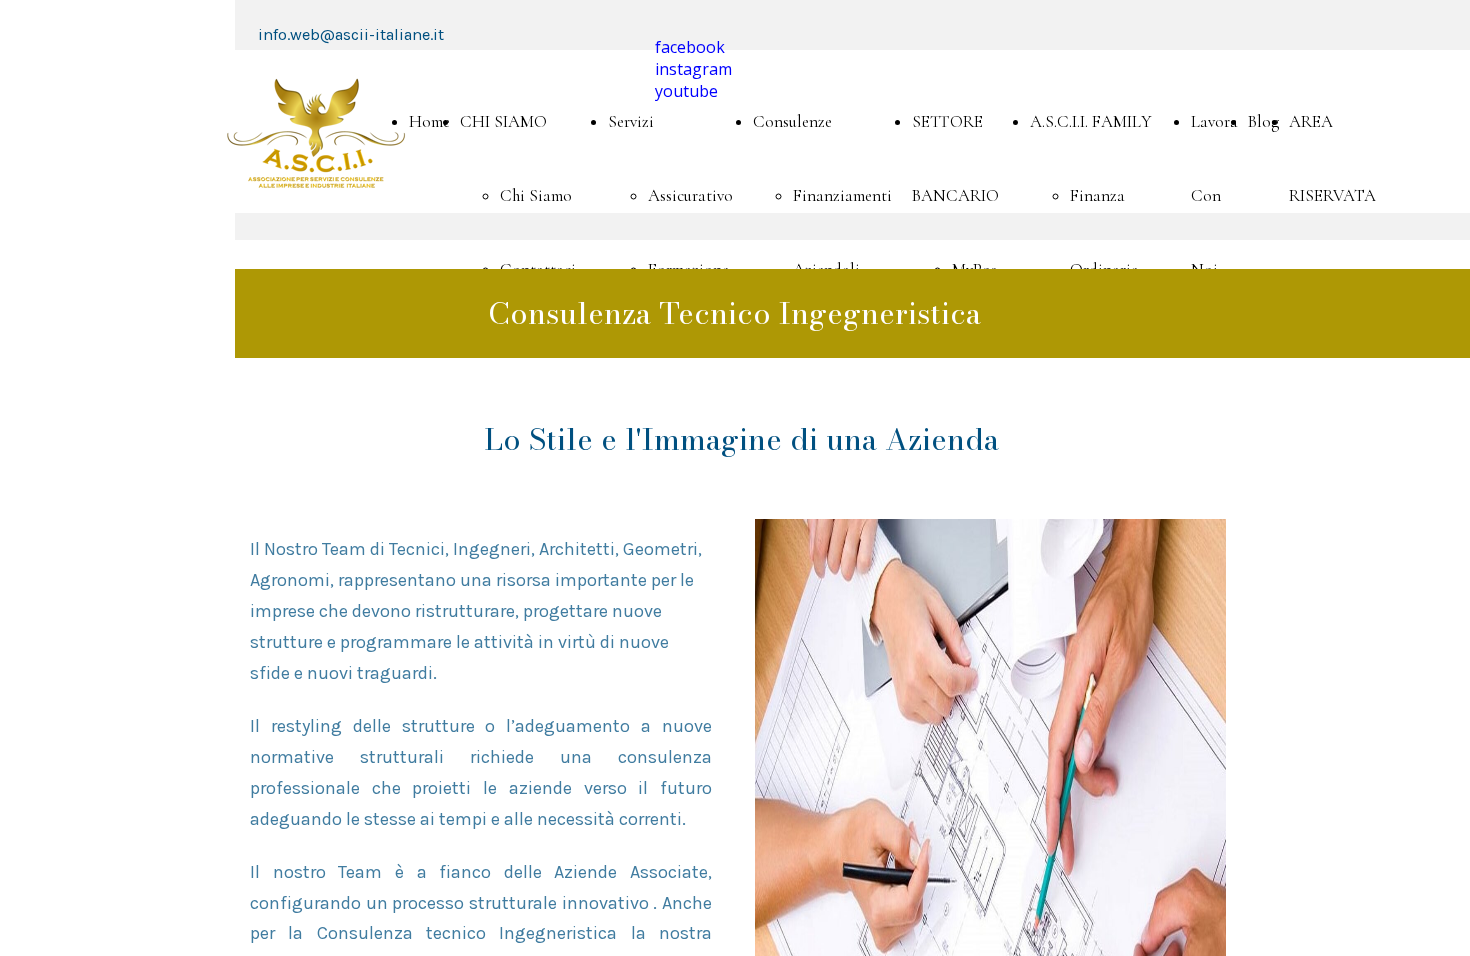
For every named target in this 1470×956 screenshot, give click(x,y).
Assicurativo (690, 195)
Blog (1263, 121)
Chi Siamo (536, 195)
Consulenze (792, 121)
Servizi (631, 121)
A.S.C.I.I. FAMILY (1091, 121)
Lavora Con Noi (1214, 195)
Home (429, 121)
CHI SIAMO (503, 121)
